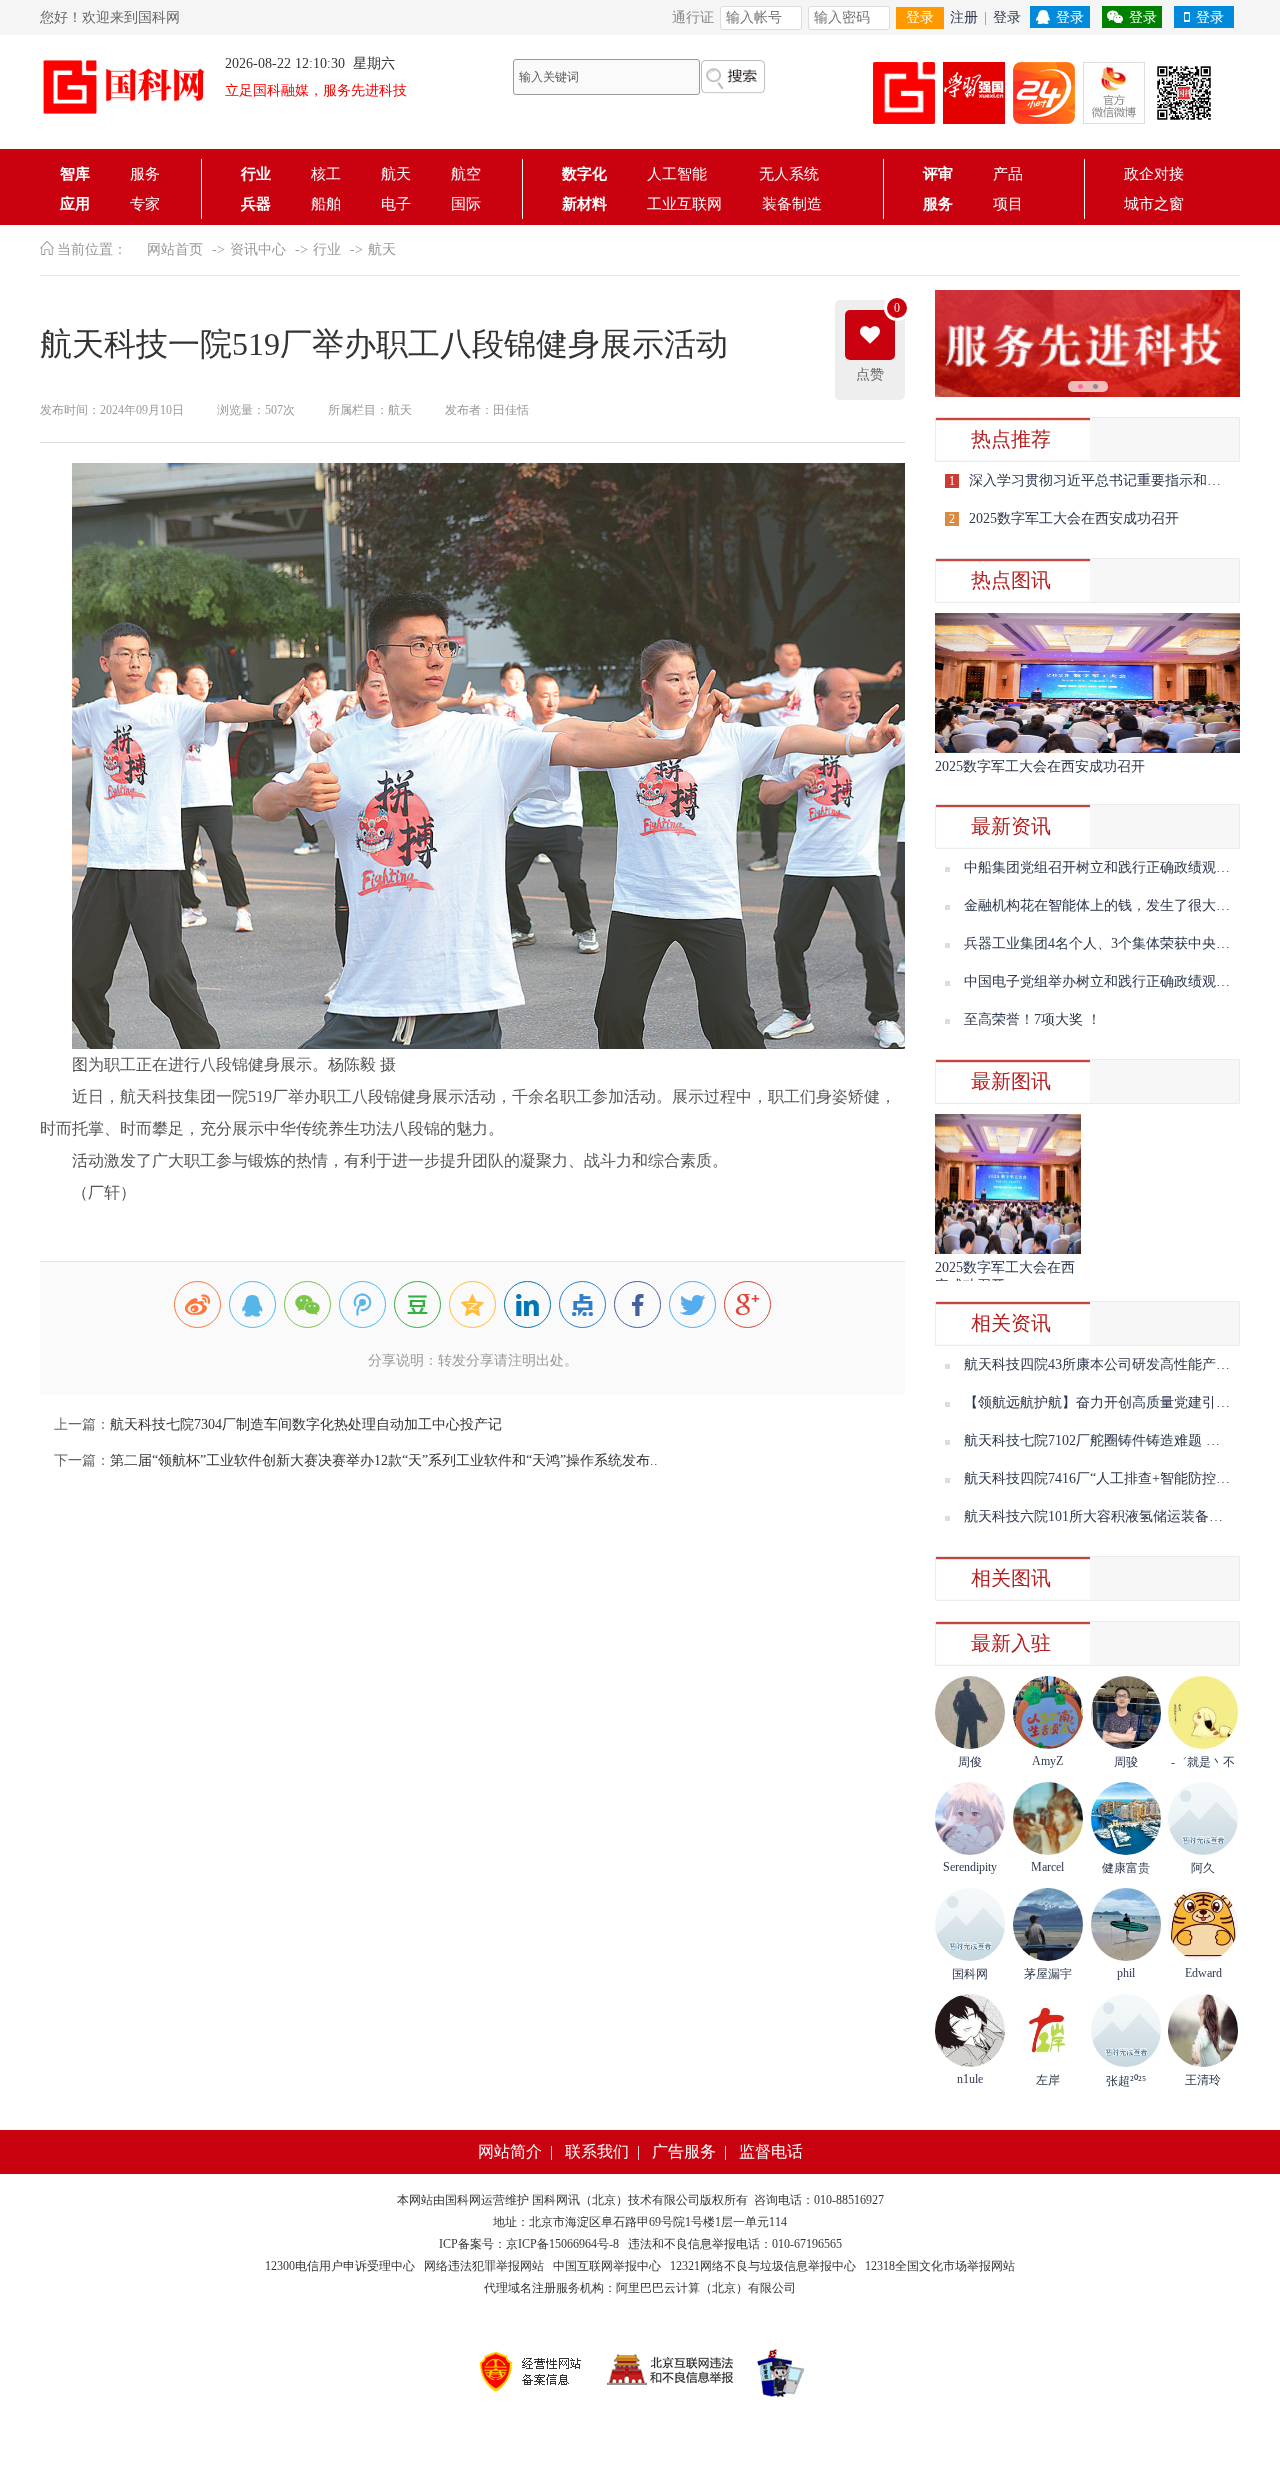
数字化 (584, 174)
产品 (1008, 174)
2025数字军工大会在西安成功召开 (1074, 518)
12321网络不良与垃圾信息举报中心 (763, 2266)
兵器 (256, 204)
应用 (75, 204)
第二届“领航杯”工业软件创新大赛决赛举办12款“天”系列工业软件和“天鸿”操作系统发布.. (384, 1460)
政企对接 (1154, 174)
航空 (466, 174)
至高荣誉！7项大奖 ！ (1032, 1019)
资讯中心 (258, 249)
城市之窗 (1154, 204)
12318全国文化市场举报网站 (940, 2266)
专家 (145, 204)
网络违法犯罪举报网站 (484, 2266)
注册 (964, 17)
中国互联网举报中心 (607, 2266)
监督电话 (771, 2151)
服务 (145, 174)
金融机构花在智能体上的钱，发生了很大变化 (1104, 905)
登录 (920, 17)
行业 (256, 174)
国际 (466, 204)
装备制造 (792, 204)
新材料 (584, 204)
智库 (75, 174)
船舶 (326, 204)
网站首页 (175, 249)
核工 (326, 174)
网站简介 (510, 2151)
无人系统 (789, 174)
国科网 (463, 2200)
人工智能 (683, 174)
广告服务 (684, 2151)
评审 (938, 174)
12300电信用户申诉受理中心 (340, 2266)
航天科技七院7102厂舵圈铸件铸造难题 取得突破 (1113, 1440)
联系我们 (597, 2151)
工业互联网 (684, 204)
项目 (1008, 204)
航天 (396, 174)
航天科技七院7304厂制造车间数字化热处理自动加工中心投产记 (306, 1424)
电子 (396, 204)
